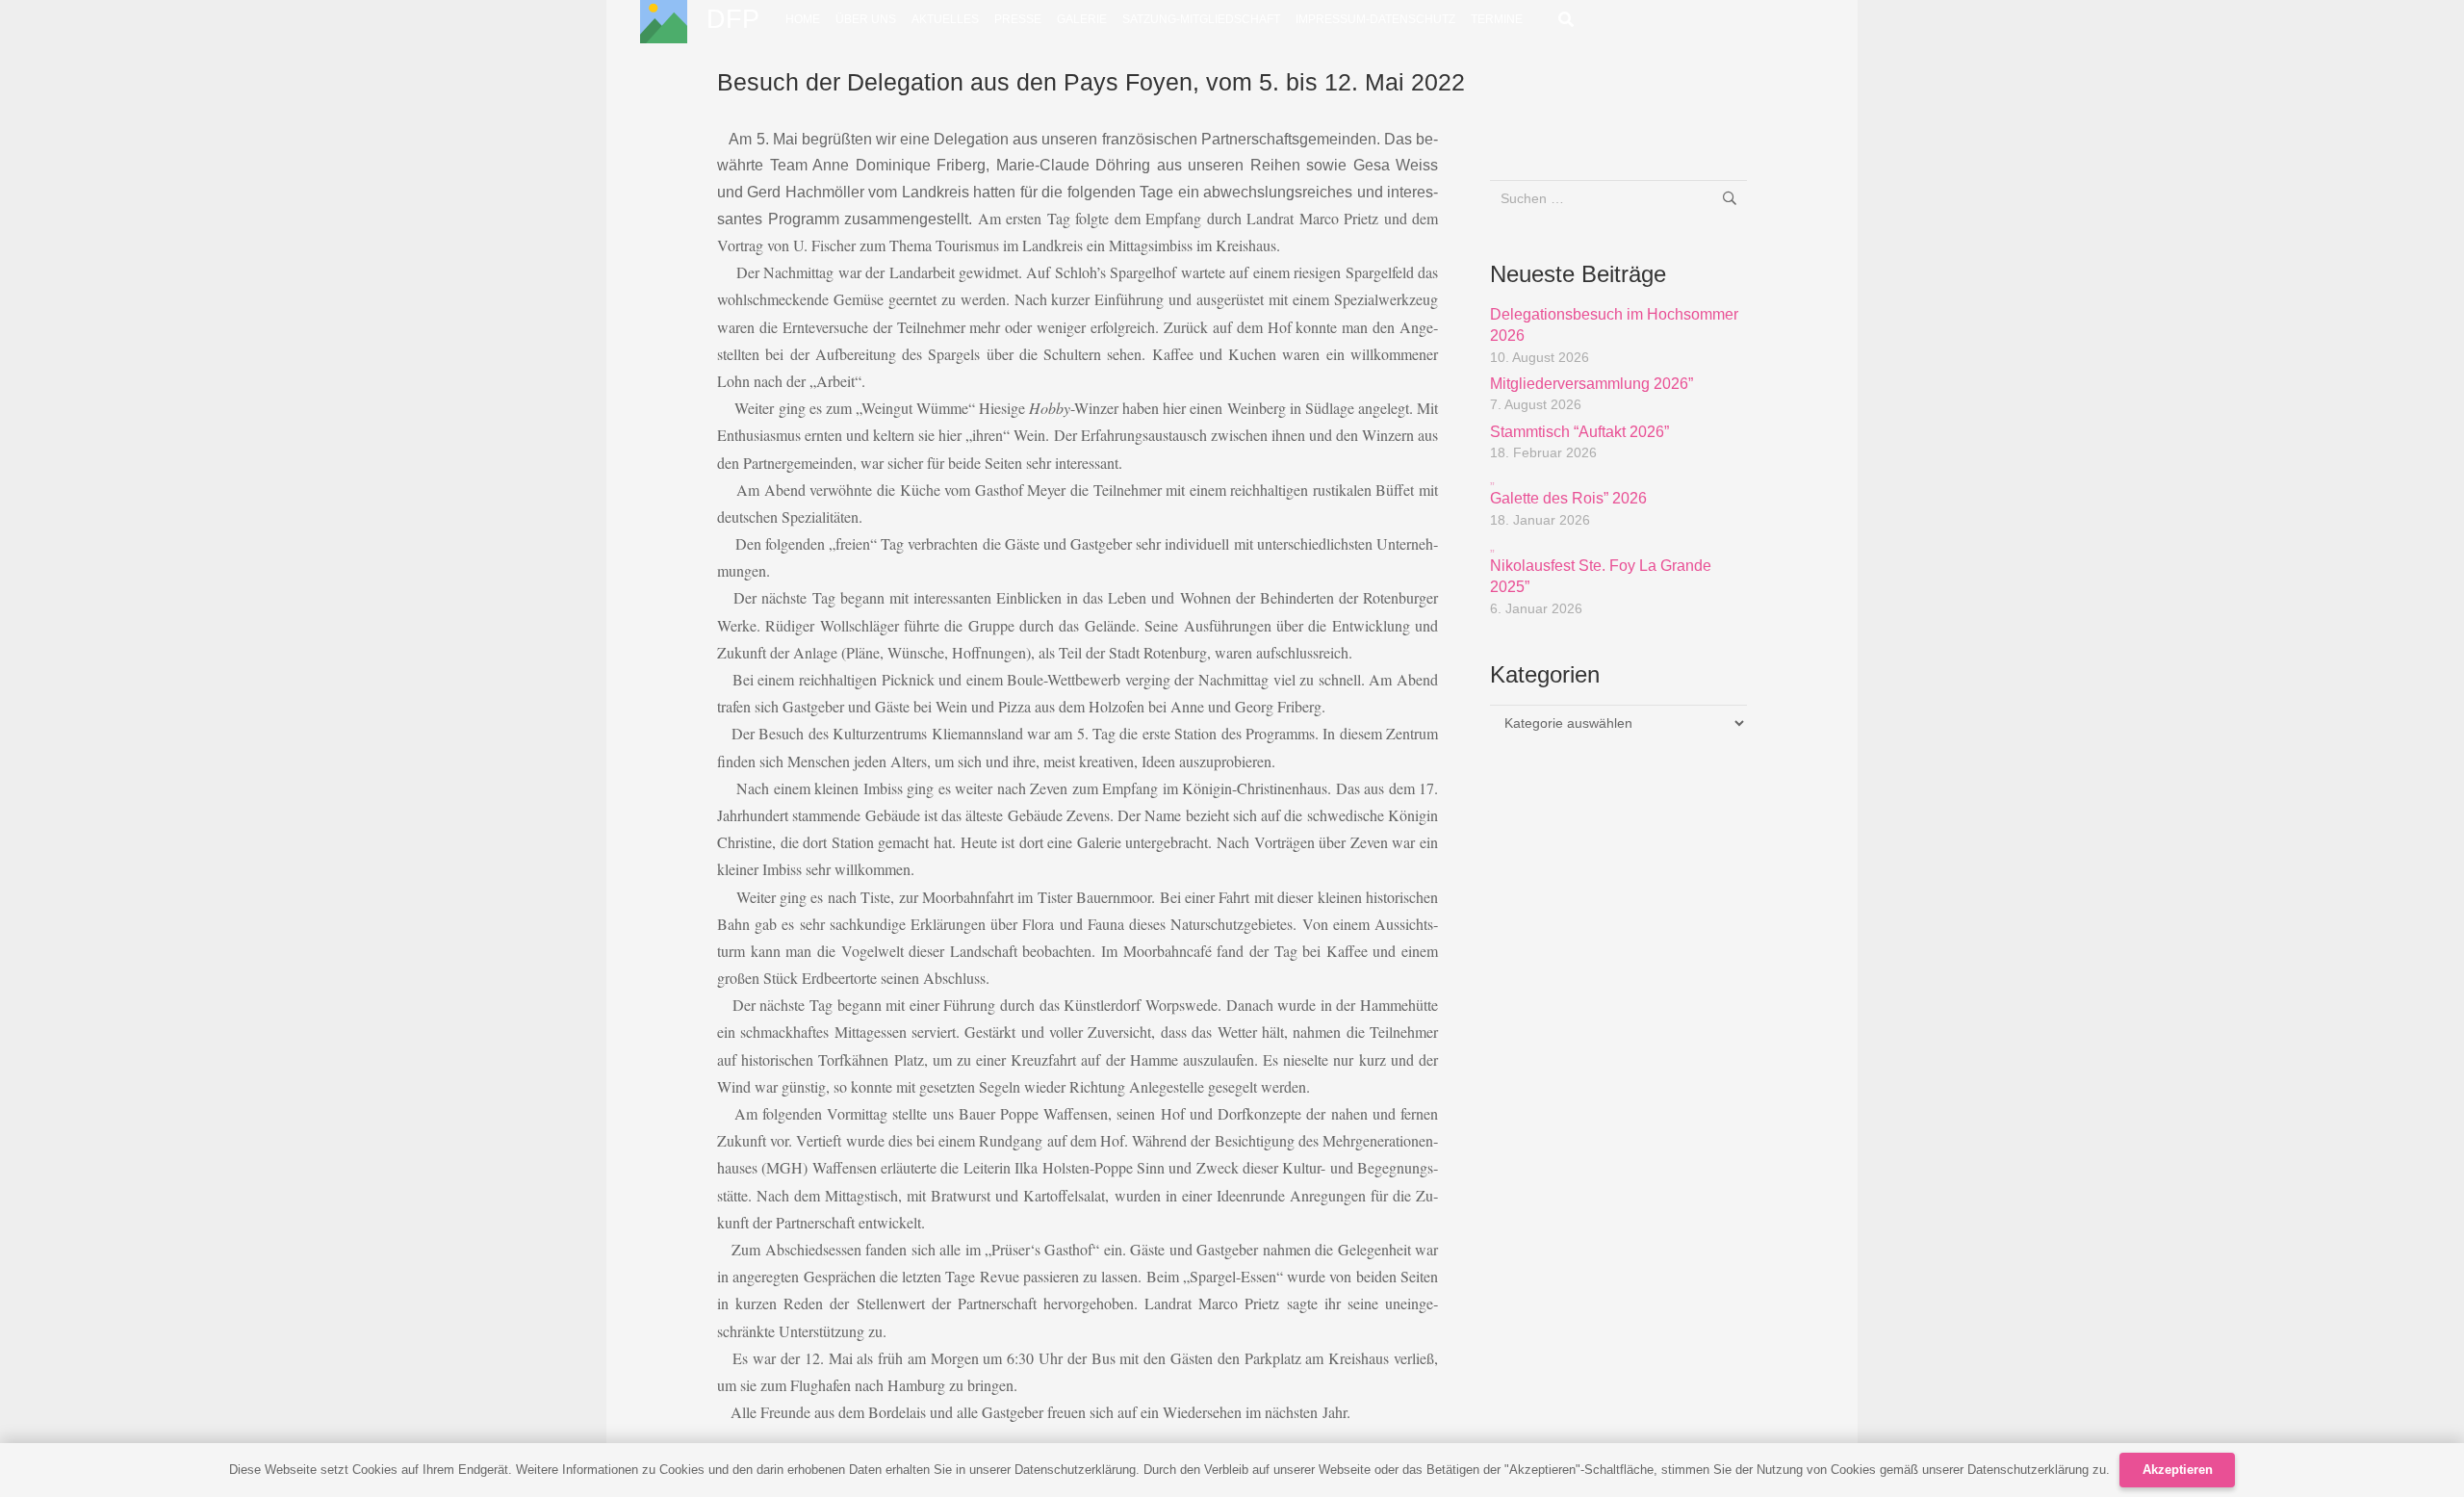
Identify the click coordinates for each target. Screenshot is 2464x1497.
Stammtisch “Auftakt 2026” (1579, 432)
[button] (1566, 19)
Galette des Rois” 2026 (1568, 489)
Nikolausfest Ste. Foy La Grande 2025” (1601, 567)
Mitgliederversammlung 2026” (1591, 384)
